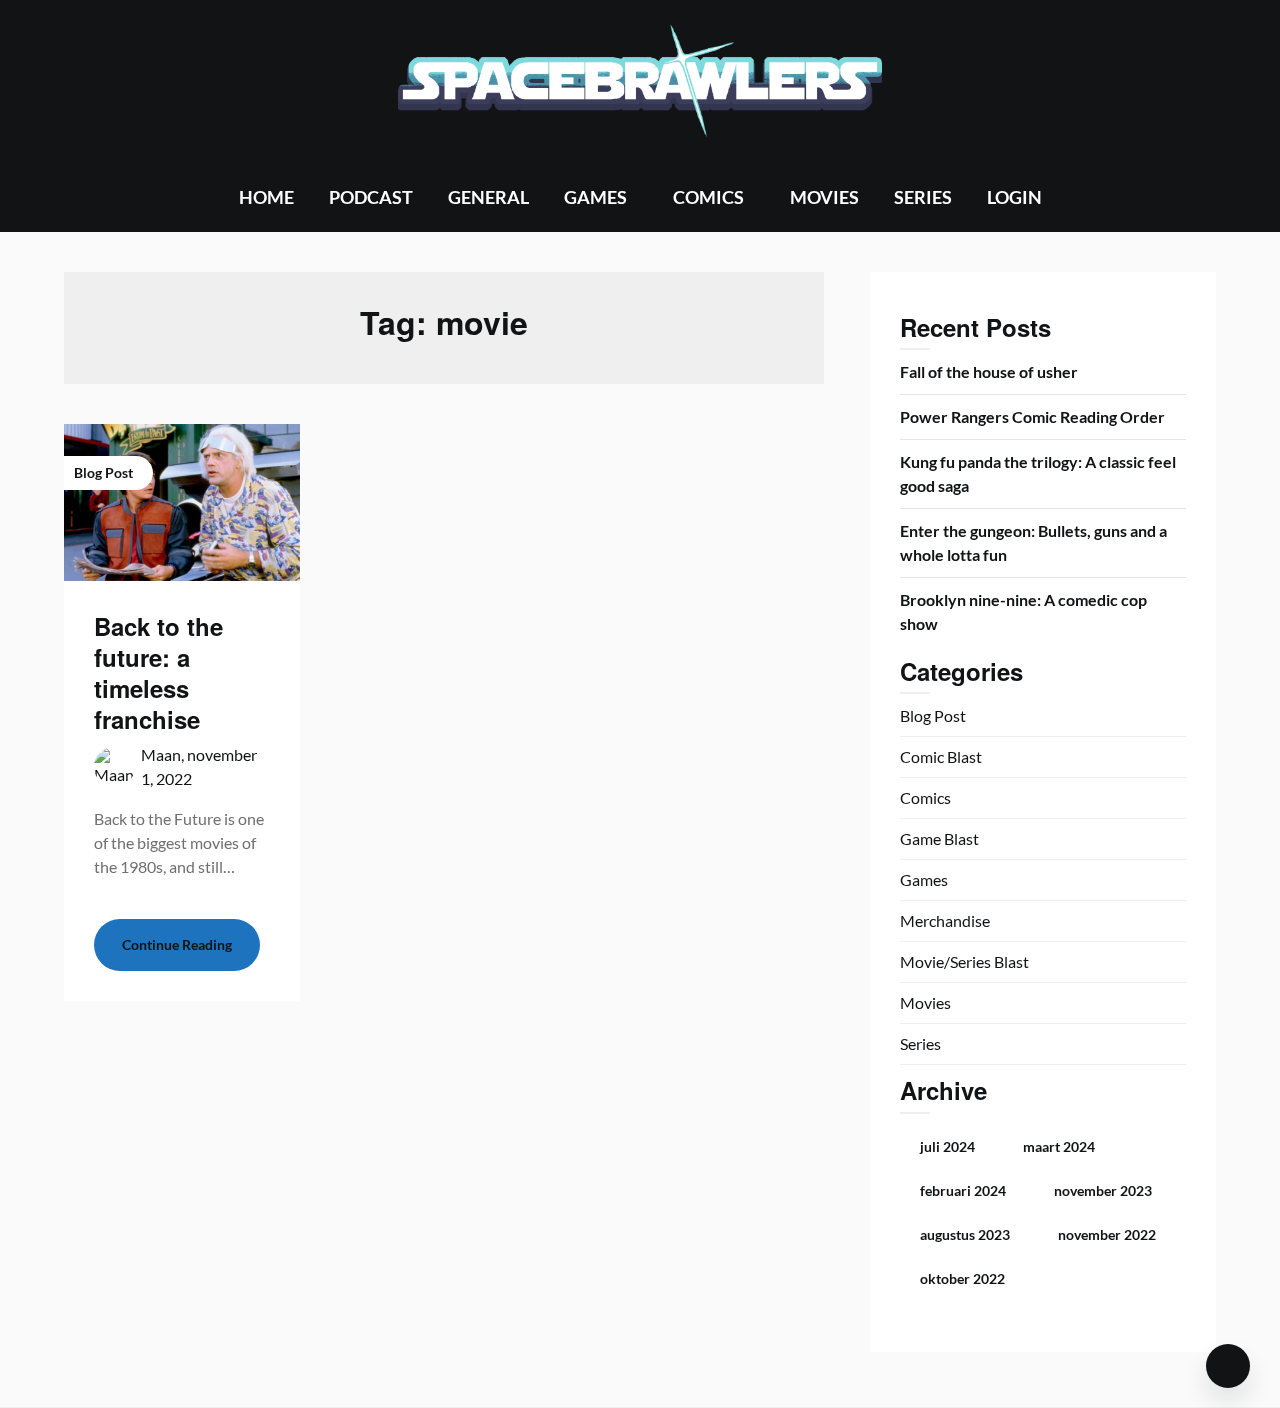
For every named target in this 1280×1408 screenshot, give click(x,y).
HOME (266, 197)
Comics (925, 797)
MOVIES (824, 197)
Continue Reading (177, 944)
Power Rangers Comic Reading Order (1032, 416)
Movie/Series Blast (964, 961)
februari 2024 (963, 1190)
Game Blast (939, 838)
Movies (925, 1002)
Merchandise (945, 920)
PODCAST (371, 197)
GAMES (595, 197)
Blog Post (933, 715)
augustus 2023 (965, 1234)
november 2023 (1103, 1190)
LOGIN (1014, 197)
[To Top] (1228, 1366)
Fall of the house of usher (989, 371)
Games (924, 879)
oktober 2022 (962, 1278)
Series (920, 1043)
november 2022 (1107, 1234)
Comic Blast (941, 756)
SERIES (923, 197)
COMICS (708, 197)
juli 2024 (947, 1146)
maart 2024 (1059, 1146)
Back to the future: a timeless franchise (158, 673)
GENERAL (488, 197)
